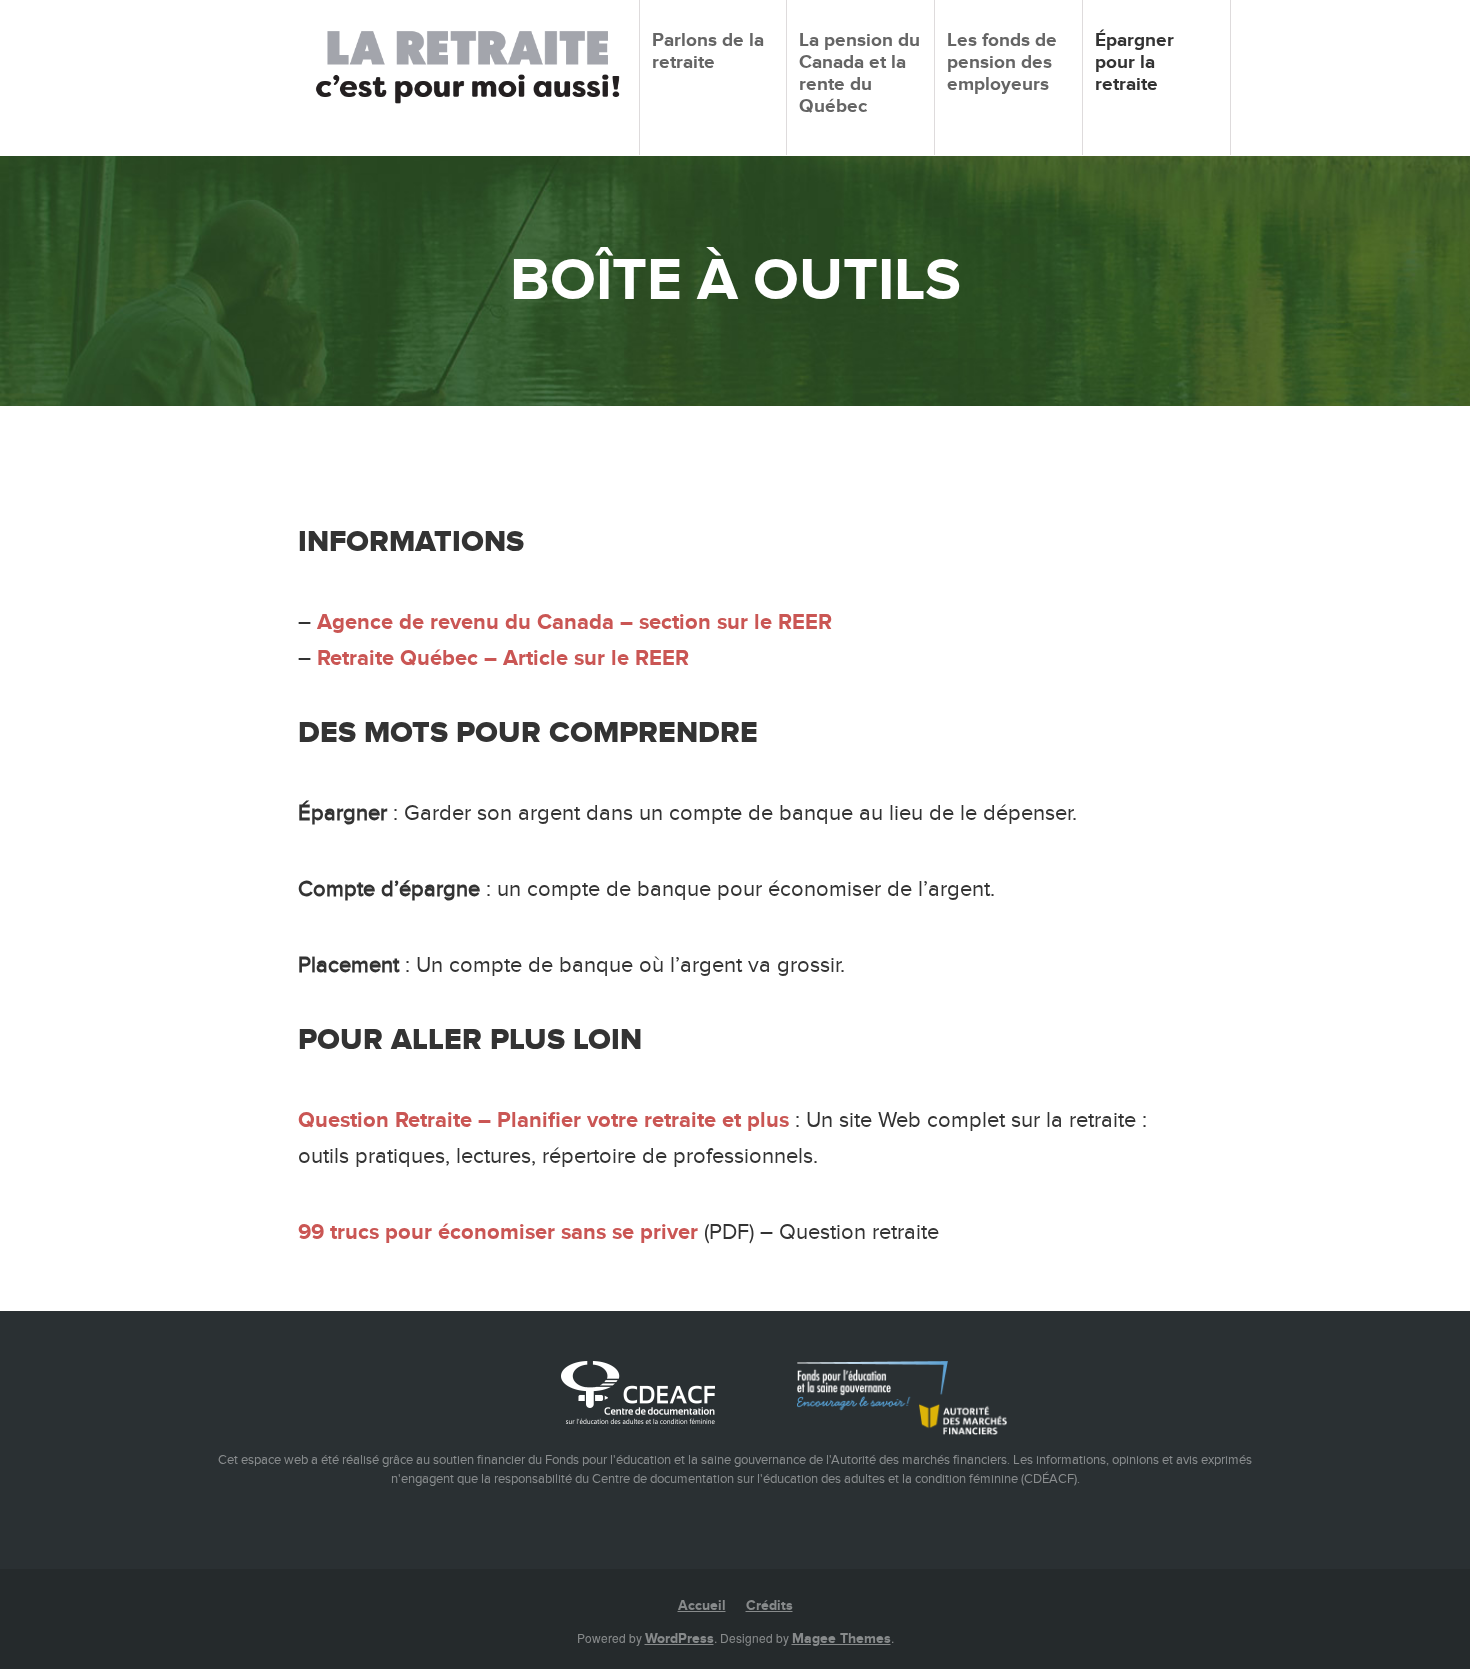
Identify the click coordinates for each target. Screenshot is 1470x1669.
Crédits (769, 1605)
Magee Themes (841, 1638)
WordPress (679, 1638)
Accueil (702, 1605)
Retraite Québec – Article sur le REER (503, 658)
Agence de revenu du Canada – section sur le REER (574, 622)
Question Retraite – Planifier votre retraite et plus (543, 1120)
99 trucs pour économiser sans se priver (498, 1232)
